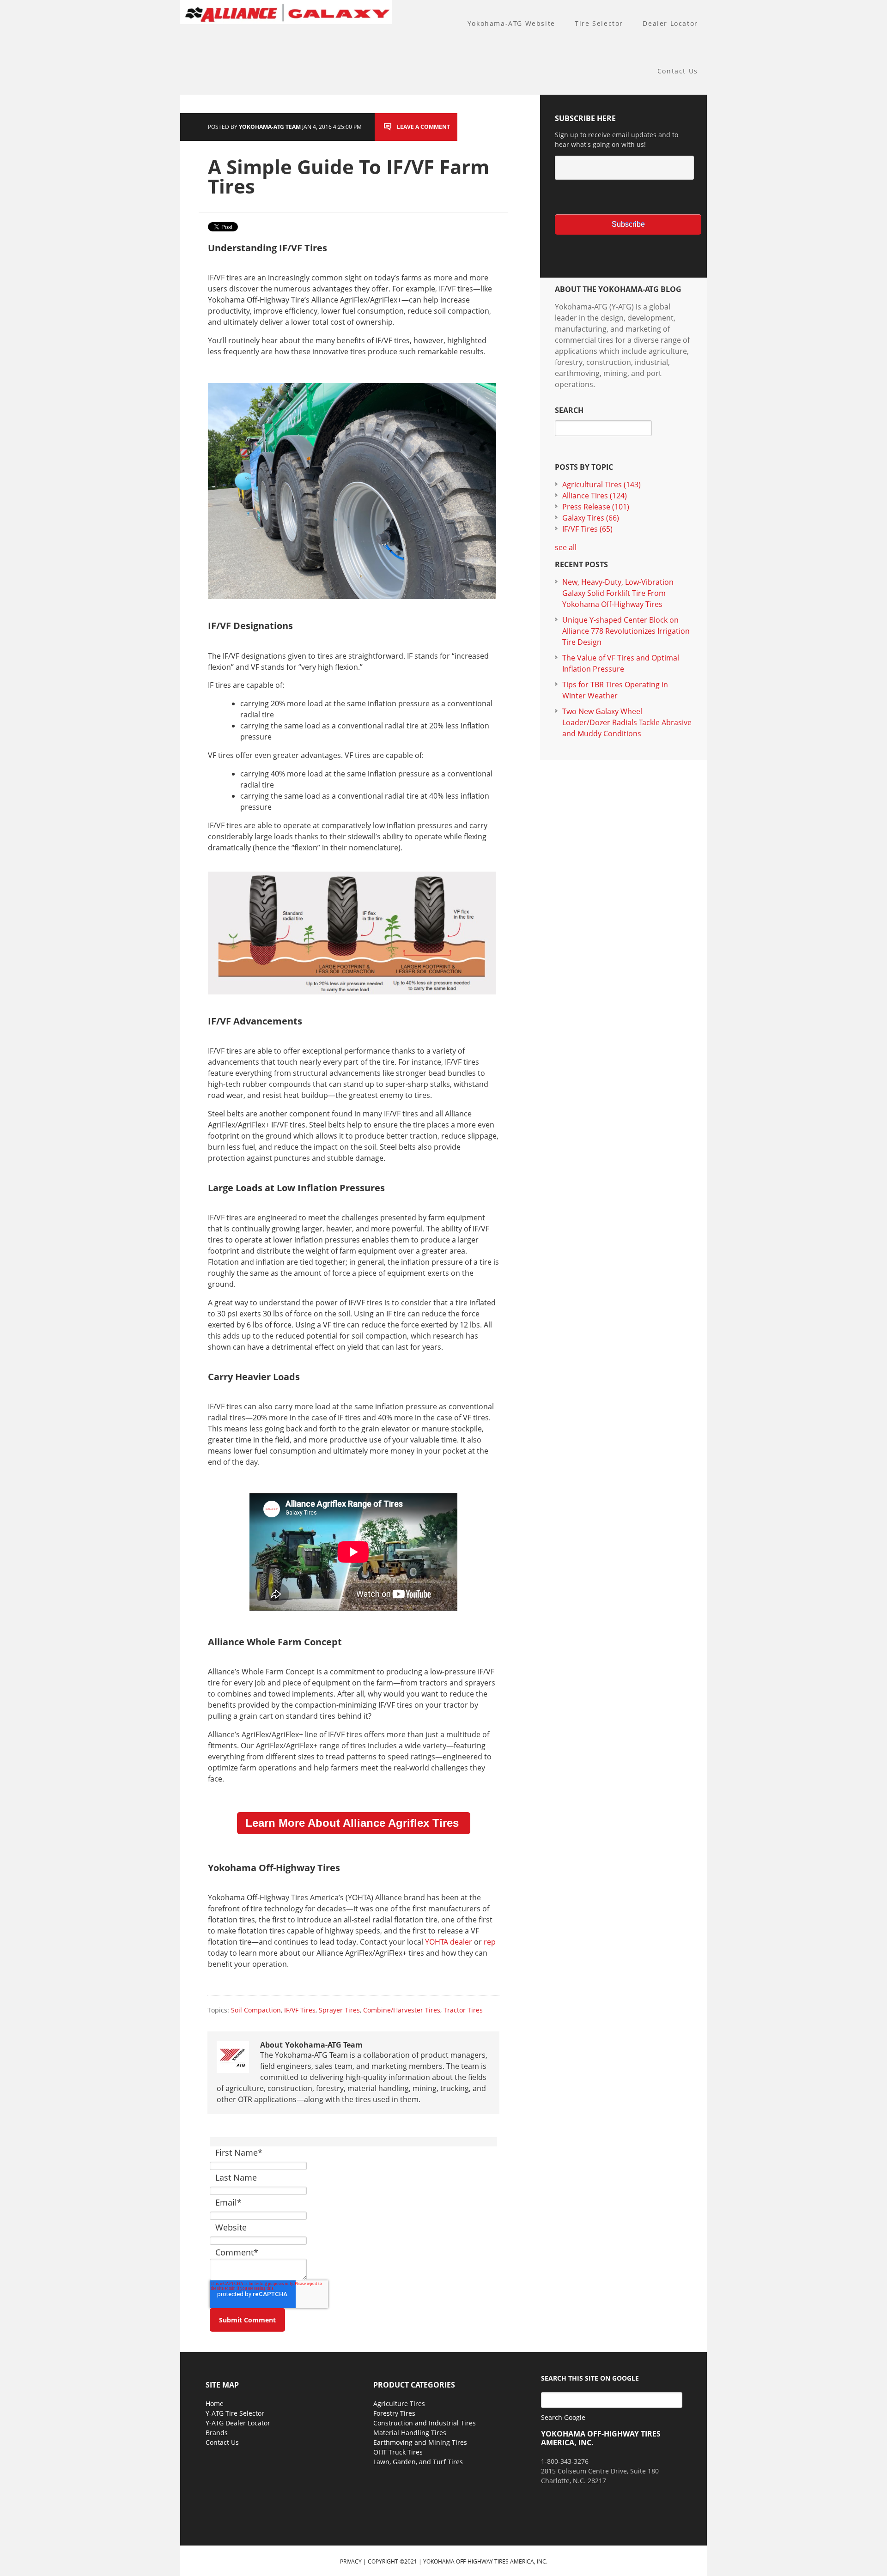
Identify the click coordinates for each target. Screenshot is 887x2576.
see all (566, 547)
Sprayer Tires (339, 2010)
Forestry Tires (394, 2413)
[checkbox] (623, 197)
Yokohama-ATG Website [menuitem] (511, 23)
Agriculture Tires (399, 2403)
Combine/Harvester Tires (402, 2010)
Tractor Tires (463, 2010)
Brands (217, 2433)
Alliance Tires (595, 496)
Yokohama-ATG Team (270, 127)
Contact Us (222, 2442)
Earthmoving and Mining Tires (420, 2442)
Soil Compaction (256, 2010)
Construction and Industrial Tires (425, 2423)
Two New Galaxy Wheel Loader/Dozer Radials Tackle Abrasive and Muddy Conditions (627, 722)
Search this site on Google (590, 2378)
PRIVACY (351, 2561)
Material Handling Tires (410, 2433)
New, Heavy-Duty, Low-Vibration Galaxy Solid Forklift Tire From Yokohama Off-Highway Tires (618, 593)
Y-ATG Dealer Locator (238, 2423)
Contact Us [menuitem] (678, 71)
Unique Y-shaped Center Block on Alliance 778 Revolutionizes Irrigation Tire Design (626, 631)
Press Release (596, 507)
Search (569, 410)
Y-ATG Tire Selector (235, 2413)
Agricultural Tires (601, 485)
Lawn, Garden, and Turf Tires (418, 2462)
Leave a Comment (423, 127)
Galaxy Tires (591, 518)
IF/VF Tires (300, 2010)
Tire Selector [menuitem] (599, 23)
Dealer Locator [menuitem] (670, 23)
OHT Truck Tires (398, 2452)
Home (215, 2403)
